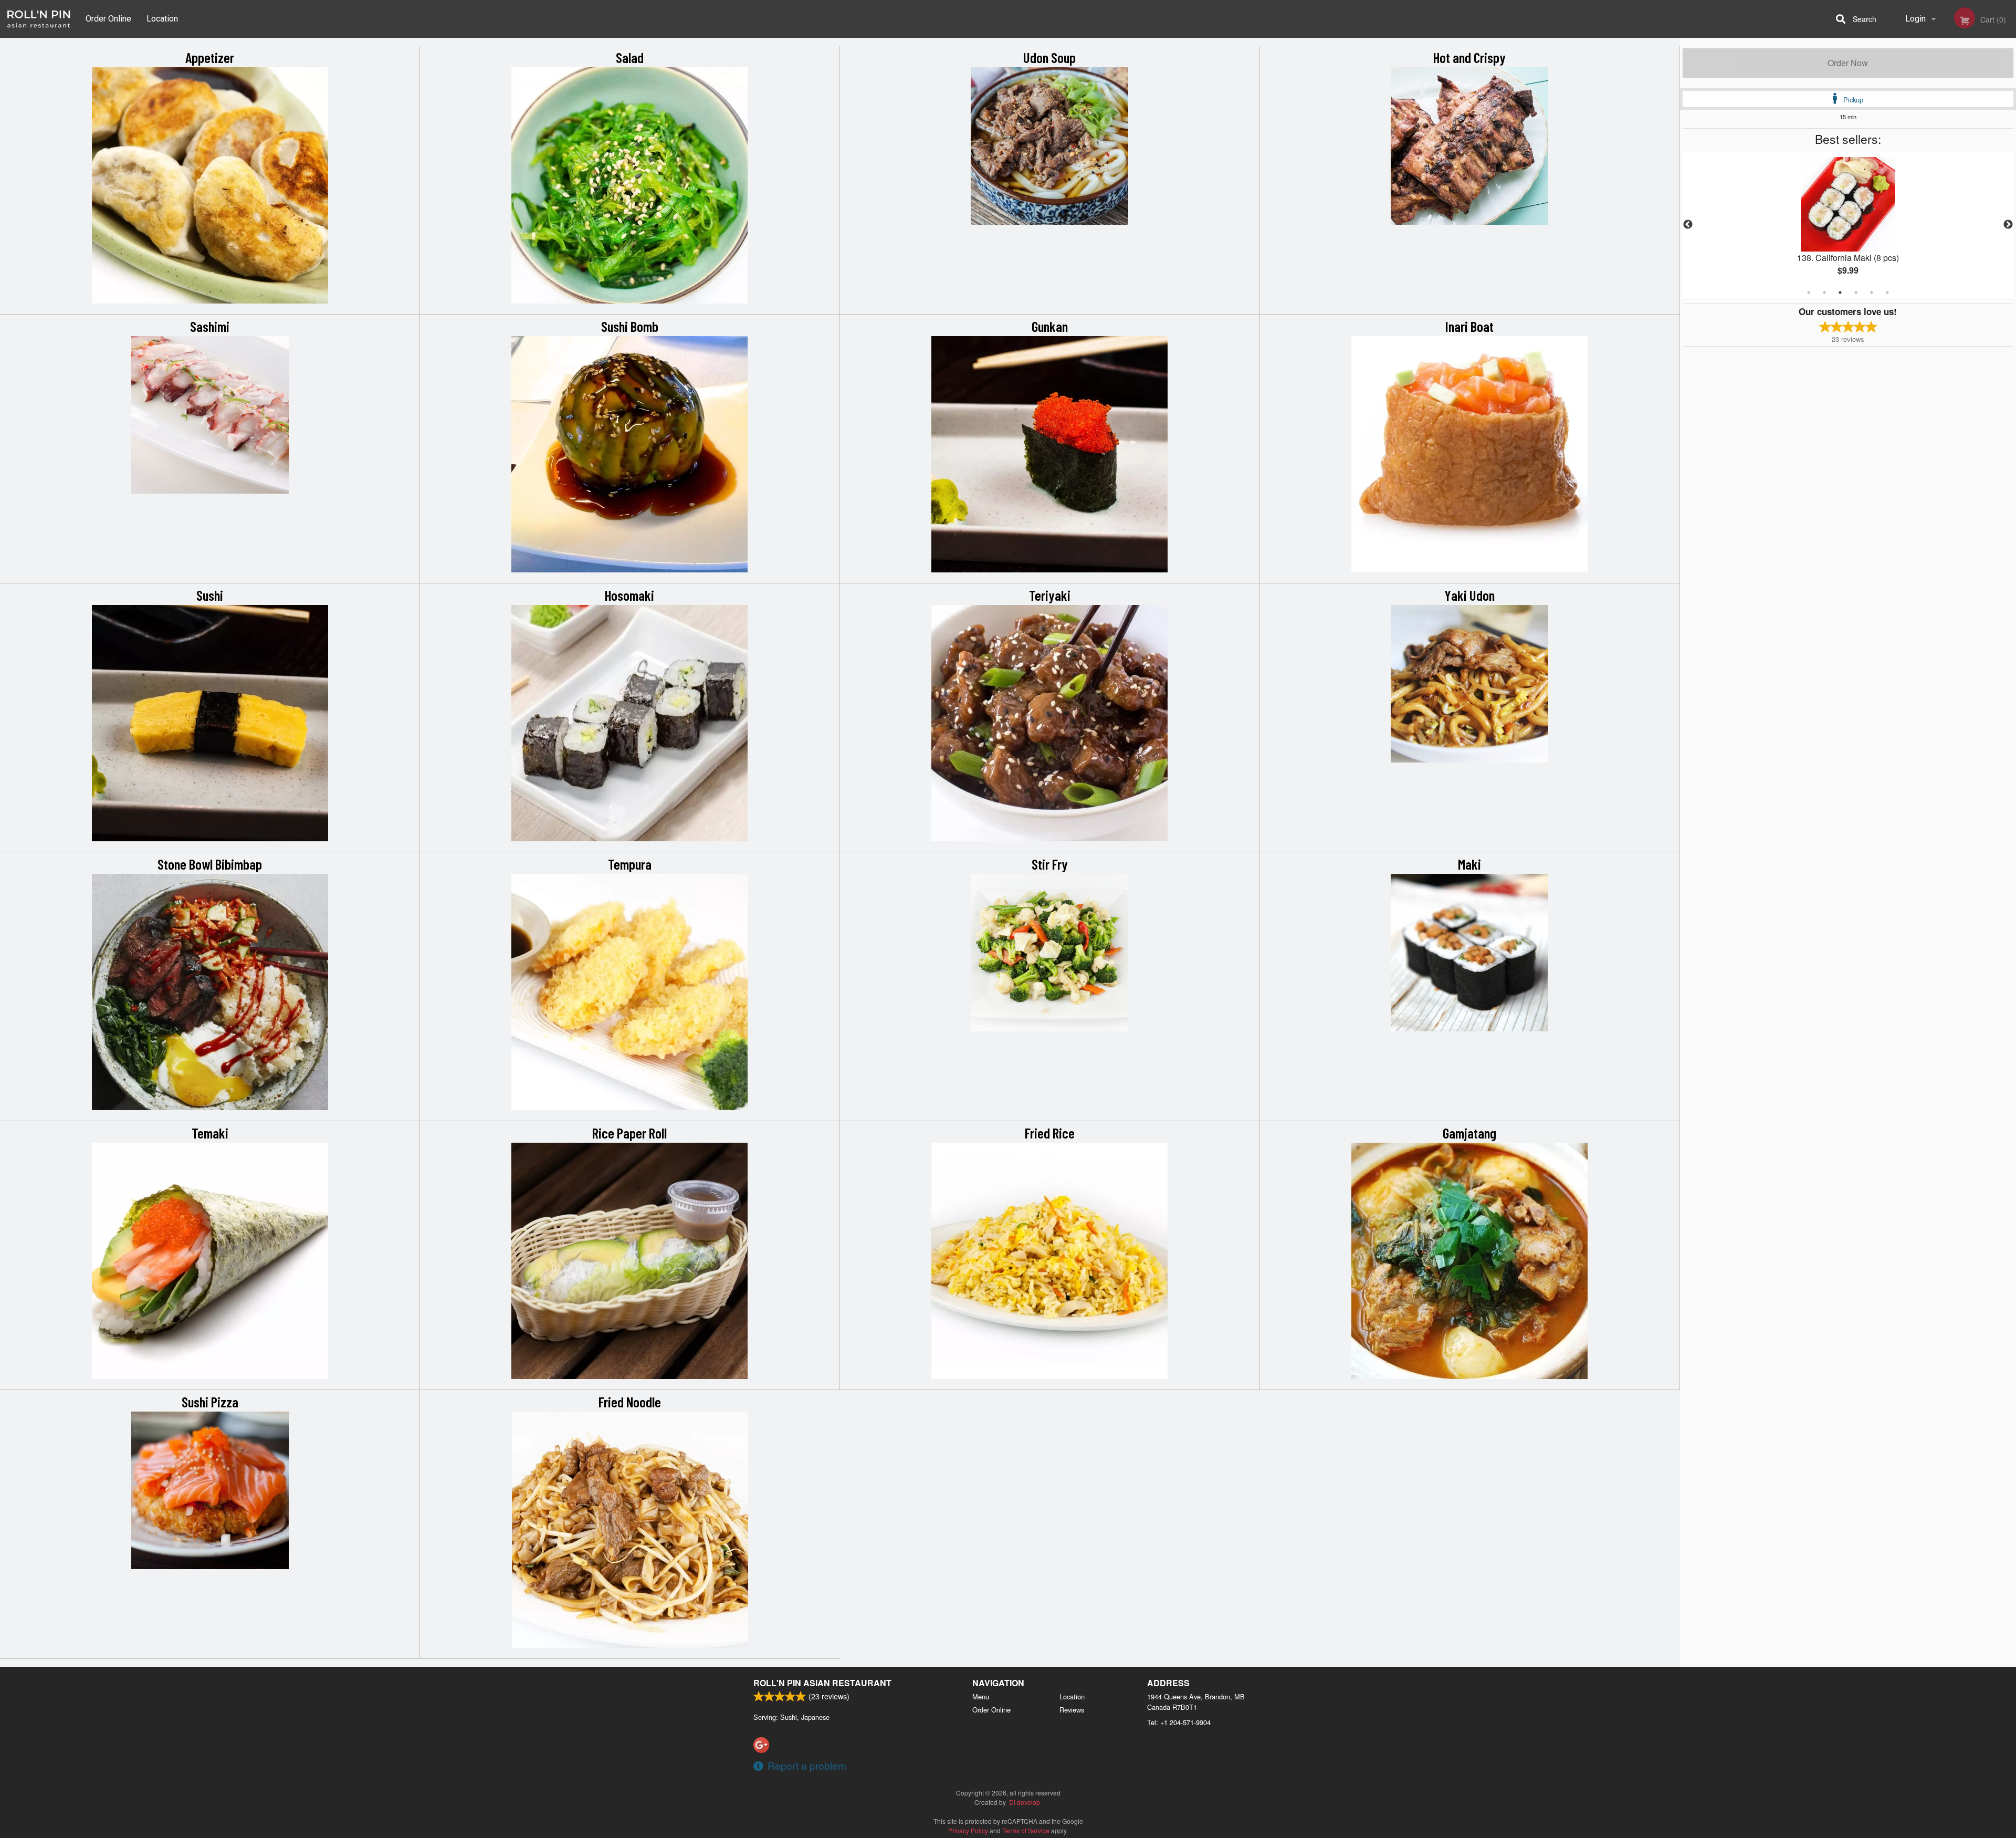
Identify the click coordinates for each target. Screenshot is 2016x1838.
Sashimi (210, 326)
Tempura (630, 864)
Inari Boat (1469, 326)
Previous (1688, 225)
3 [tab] (1840, 293)
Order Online (108, 19)
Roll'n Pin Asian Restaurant (822, 1683)
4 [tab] (1856, 293)
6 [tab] (1887, 293)
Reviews (1072, 1710)
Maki (1469, 864)
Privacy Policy (968, 1830)
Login (1915, 19)
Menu (981, 1696)
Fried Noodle (630, 1402)
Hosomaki (629, 595)
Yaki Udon (1469, 595)
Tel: (1179, 1722)
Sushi (210, 595)
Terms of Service (1026, 1830)
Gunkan (1050, 326)
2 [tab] (1824, 293)
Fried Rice (1050, 1133)
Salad (630, 57)
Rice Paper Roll (629, 1133)
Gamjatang (1469, 1133)
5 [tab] (1872, 293)
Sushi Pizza (210, 1402)
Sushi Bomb (630, 326)
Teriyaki (1050, 595)
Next (2008, 225)
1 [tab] (1809, 293)
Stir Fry (1050, 864)
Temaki (210, 1133)
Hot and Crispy (1469, 57)
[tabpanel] (1848, 225)
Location (162, 19)
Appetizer (210, 57)
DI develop (1025, 1802)
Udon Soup (1049, 57)
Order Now (1848, 63)
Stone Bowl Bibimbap (210, 864)
